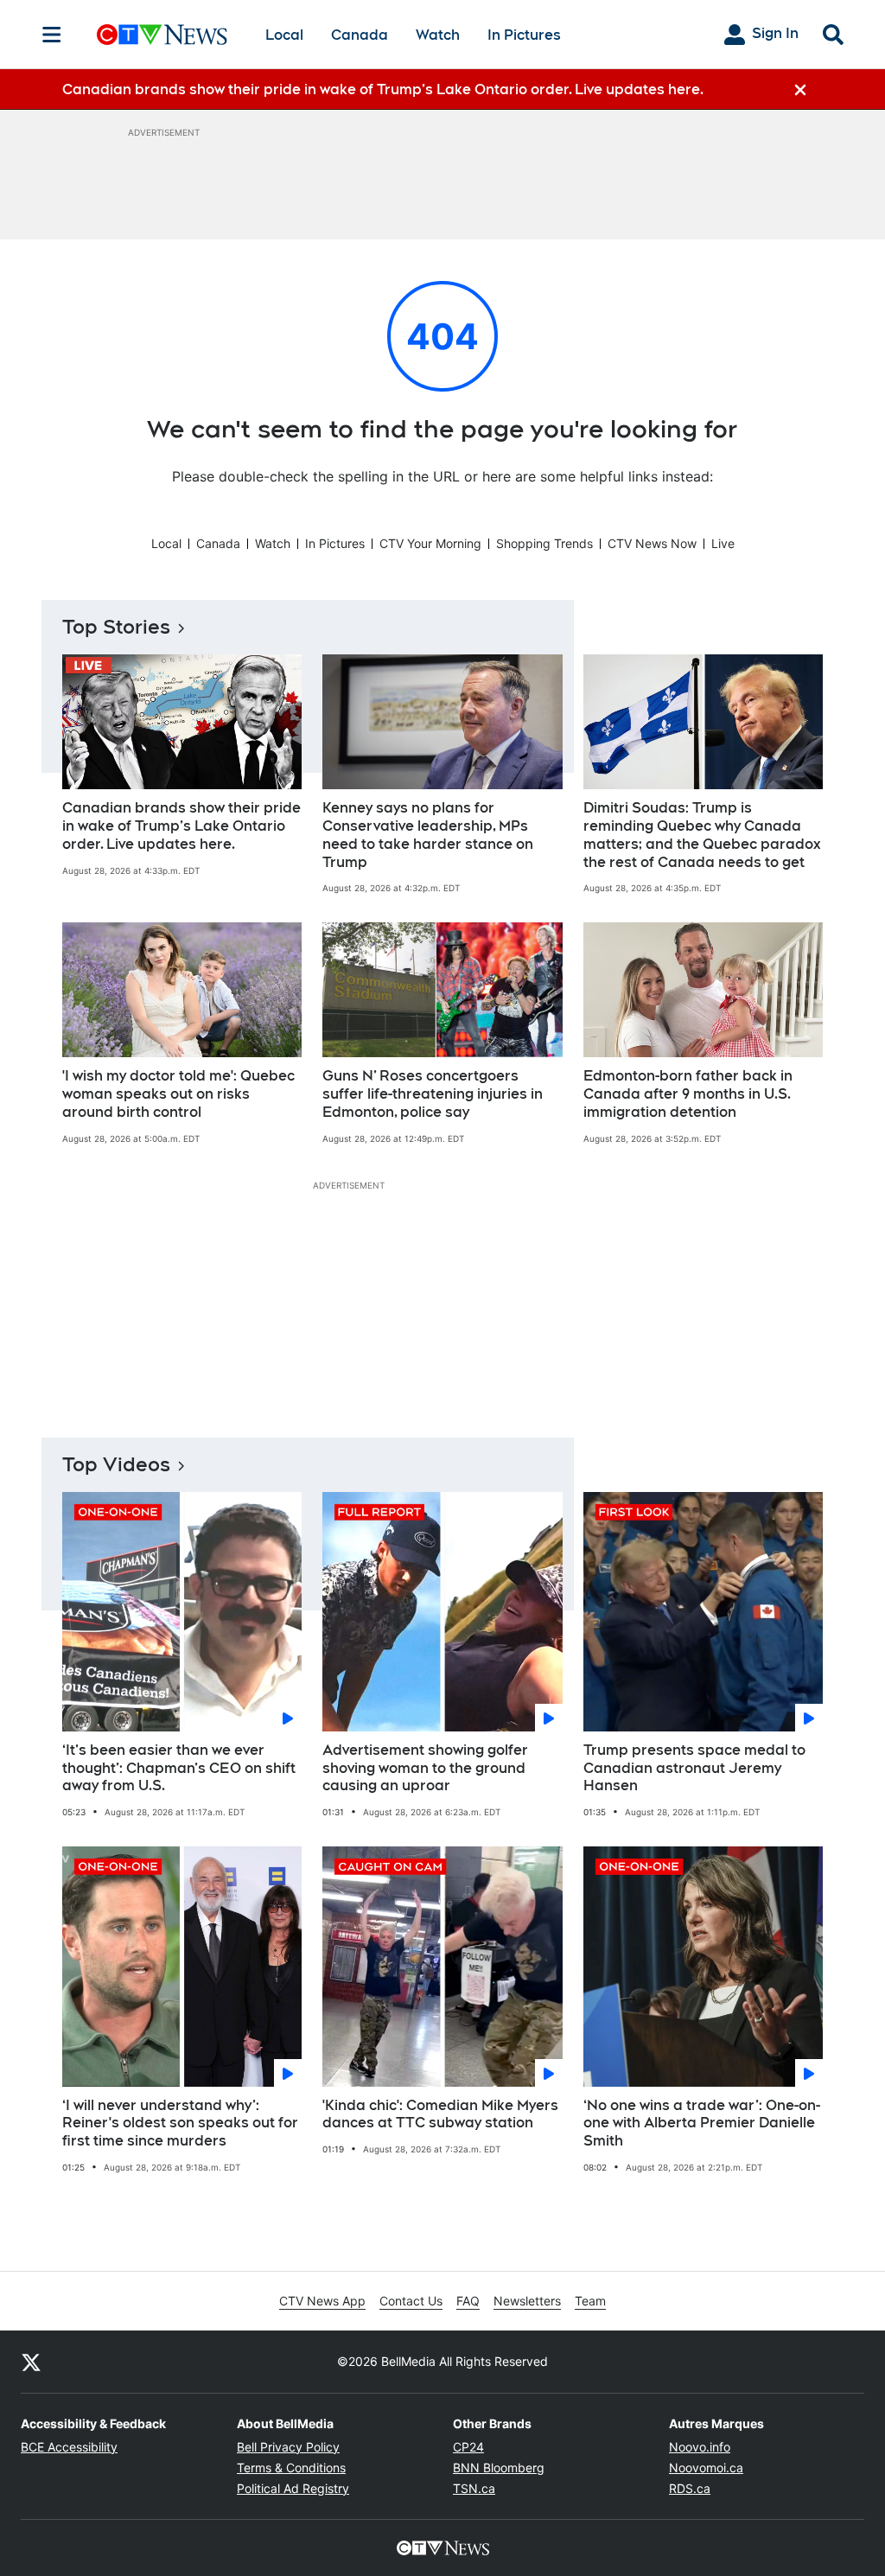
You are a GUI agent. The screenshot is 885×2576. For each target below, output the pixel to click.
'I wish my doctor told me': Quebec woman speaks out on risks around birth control (178, 1094)
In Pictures (524, 35)
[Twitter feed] (31, 2362)
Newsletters (527, 2301)
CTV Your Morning (430, 543)
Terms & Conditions (291, 2468)
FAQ (468, 2301)
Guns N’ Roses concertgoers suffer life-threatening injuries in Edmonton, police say (433, 1094)
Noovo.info (700, 2447)
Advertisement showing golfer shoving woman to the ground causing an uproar (425, 1768)
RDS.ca (690, 2488)
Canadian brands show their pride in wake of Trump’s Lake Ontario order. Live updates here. (181, 826)
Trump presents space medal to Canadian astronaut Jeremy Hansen (694, 1768)
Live (723, 543)
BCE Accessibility (69, 2447)
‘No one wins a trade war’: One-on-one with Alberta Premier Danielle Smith (702, 2123)
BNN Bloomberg (499, 2468)
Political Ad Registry (293, 2488)
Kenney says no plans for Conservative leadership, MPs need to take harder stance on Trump (428, 835)
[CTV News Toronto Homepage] (162, 35)
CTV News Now (652, 543)
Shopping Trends (544, 543)
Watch (438, 35)
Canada (360, 35)
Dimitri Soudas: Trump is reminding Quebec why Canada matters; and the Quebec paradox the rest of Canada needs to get (702, 835)
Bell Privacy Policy (288, 2447)
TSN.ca (474, 2488)
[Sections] (52, 35)
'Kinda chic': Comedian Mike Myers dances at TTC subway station (440, 2114)
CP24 (468, 2447)
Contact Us (411, 2301)
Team (590, 2301)
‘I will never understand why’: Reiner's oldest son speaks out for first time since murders (180, 2123)
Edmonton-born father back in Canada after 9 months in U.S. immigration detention (688, 1094)
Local (284, 35)
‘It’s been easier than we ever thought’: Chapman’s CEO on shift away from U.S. (179, 1768)
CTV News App (322, 2301)
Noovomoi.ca (706, 2468)
